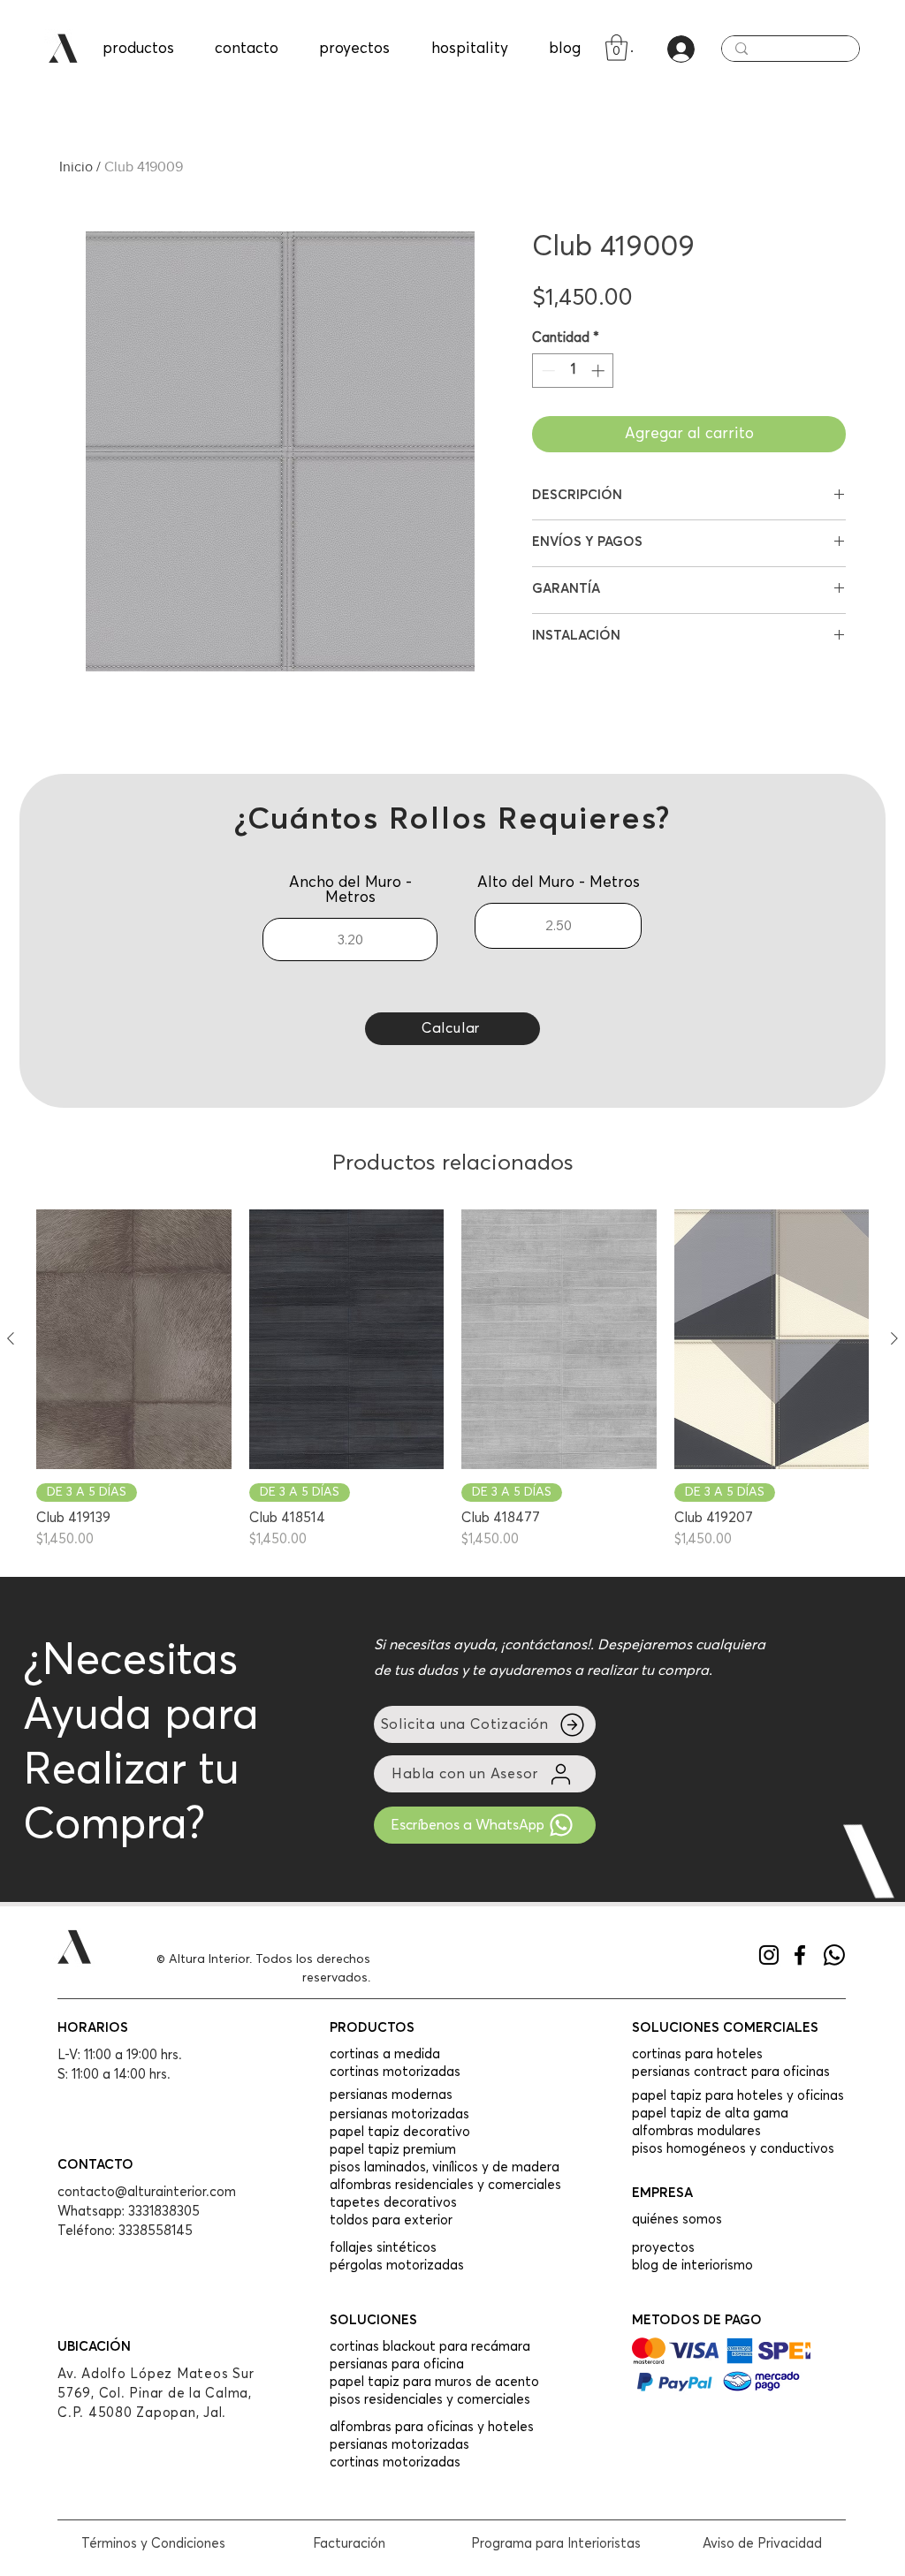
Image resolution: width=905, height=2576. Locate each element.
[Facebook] (800, 1955)
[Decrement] (547, 371)
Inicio (76, 167)
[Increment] (600, 371)
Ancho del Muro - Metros (350, 890)
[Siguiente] (894, 1338)
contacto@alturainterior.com (147, 2192)
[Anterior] (11, 1338)
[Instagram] (769, 1955)
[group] (452, 1379)
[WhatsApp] (834, 1955)
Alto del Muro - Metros (559, 883)
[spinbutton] (573, 371)
